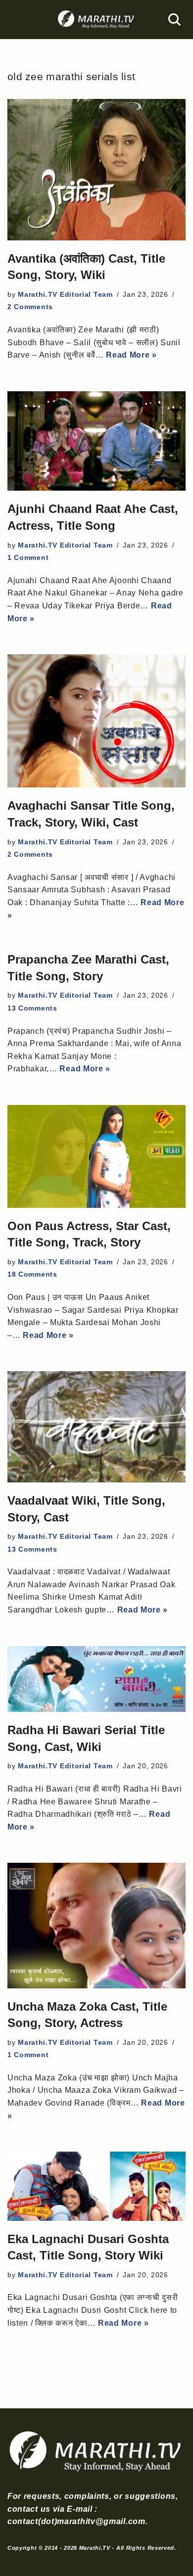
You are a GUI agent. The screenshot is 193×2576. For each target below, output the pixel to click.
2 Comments (30, 307)
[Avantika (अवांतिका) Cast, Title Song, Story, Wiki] (96, 169)
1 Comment (28, 557)
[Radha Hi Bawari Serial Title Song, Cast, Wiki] (96, 1679)
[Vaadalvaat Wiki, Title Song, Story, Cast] (96, 1427)
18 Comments (32, 1274)
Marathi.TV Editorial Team (65, 294)
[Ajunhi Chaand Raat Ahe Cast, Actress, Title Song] (96, 441)
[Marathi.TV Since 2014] (96, 20)
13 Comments (32, 1008)
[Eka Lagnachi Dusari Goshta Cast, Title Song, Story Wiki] (96, 2186)
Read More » (131, 355)
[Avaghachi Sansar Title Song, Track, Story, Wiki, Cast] (96, 721)
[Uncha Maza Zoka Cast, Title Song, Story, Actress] (96, 1925)
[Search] (174, 20)
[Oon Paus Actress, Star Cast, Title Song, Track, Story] (96, 1156)
